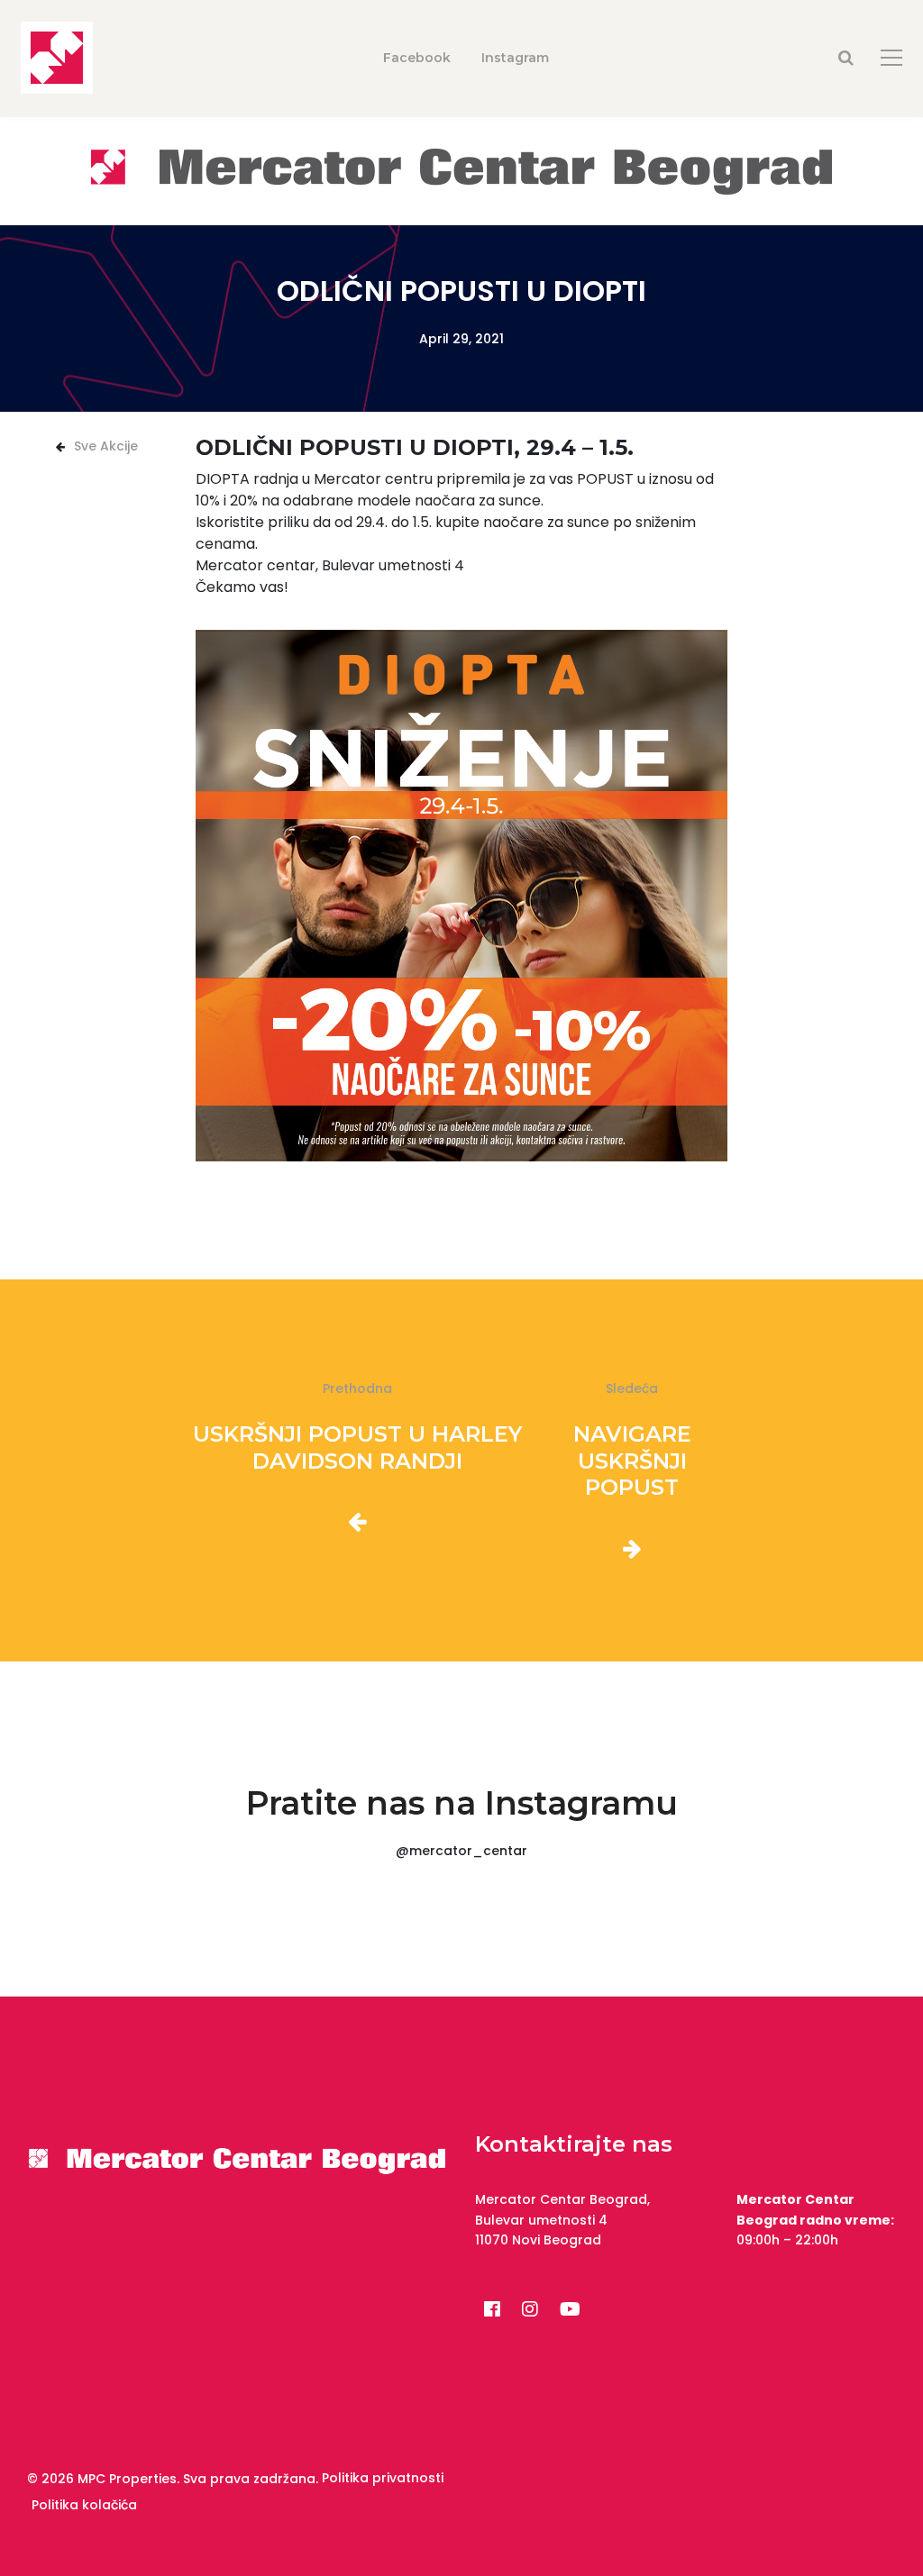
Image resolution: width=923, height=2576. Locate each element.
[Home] (461, 170)
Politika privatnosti (383, 2478)
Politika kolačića (84, 2505)
